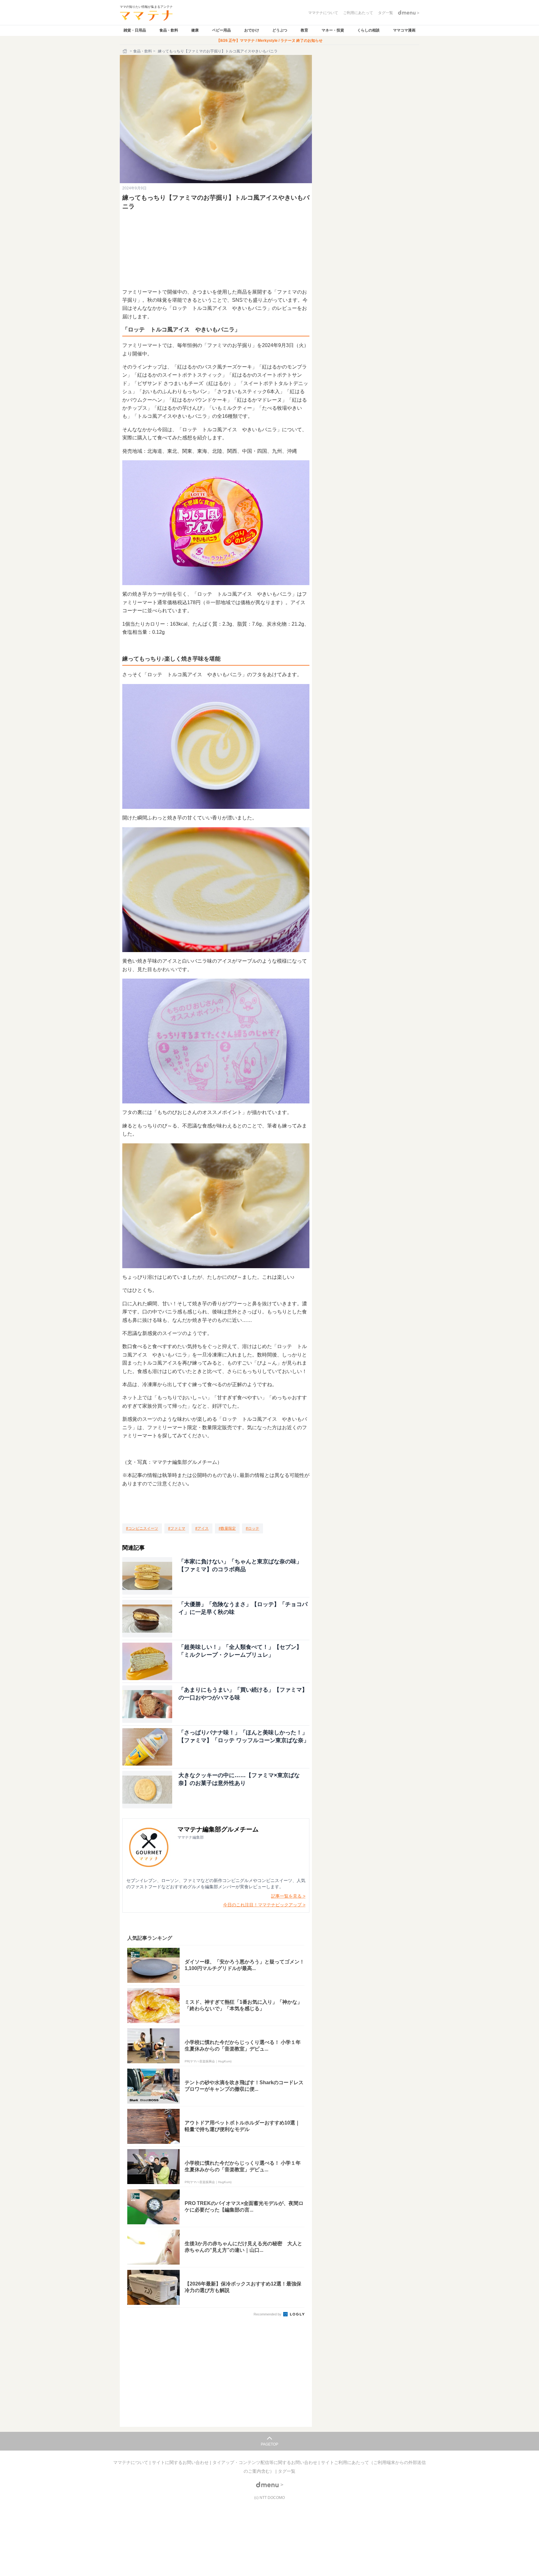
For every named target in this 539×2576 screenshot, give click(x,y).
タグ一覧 (287, 2471)
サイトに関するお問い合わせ (181, 2462)
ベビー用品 (221, 30)
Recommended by (268, 2314)
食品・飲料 (169, 30)
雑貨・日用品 (135, 30)
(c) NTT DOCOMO (269, 2498)
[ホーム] (125, 51)
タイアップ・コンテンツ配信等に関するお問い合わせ (265, 2462)
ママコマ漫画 (404, 30)
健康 (195, 30)
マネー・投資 (333, 30)
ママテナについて (131, 2462)
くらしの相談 (368, 30)
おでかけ (252, 30)
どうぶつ (280, 30)
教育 (304, 30)
